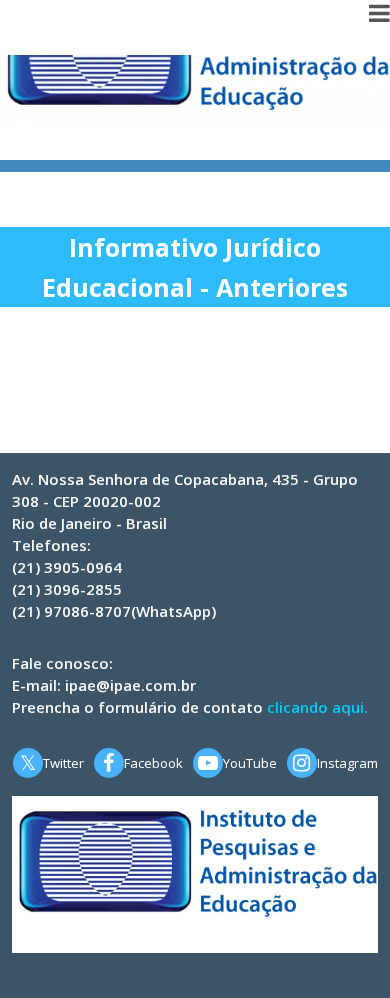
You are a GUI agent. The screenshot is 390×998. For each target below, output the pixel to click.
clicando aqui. (317, 707)
